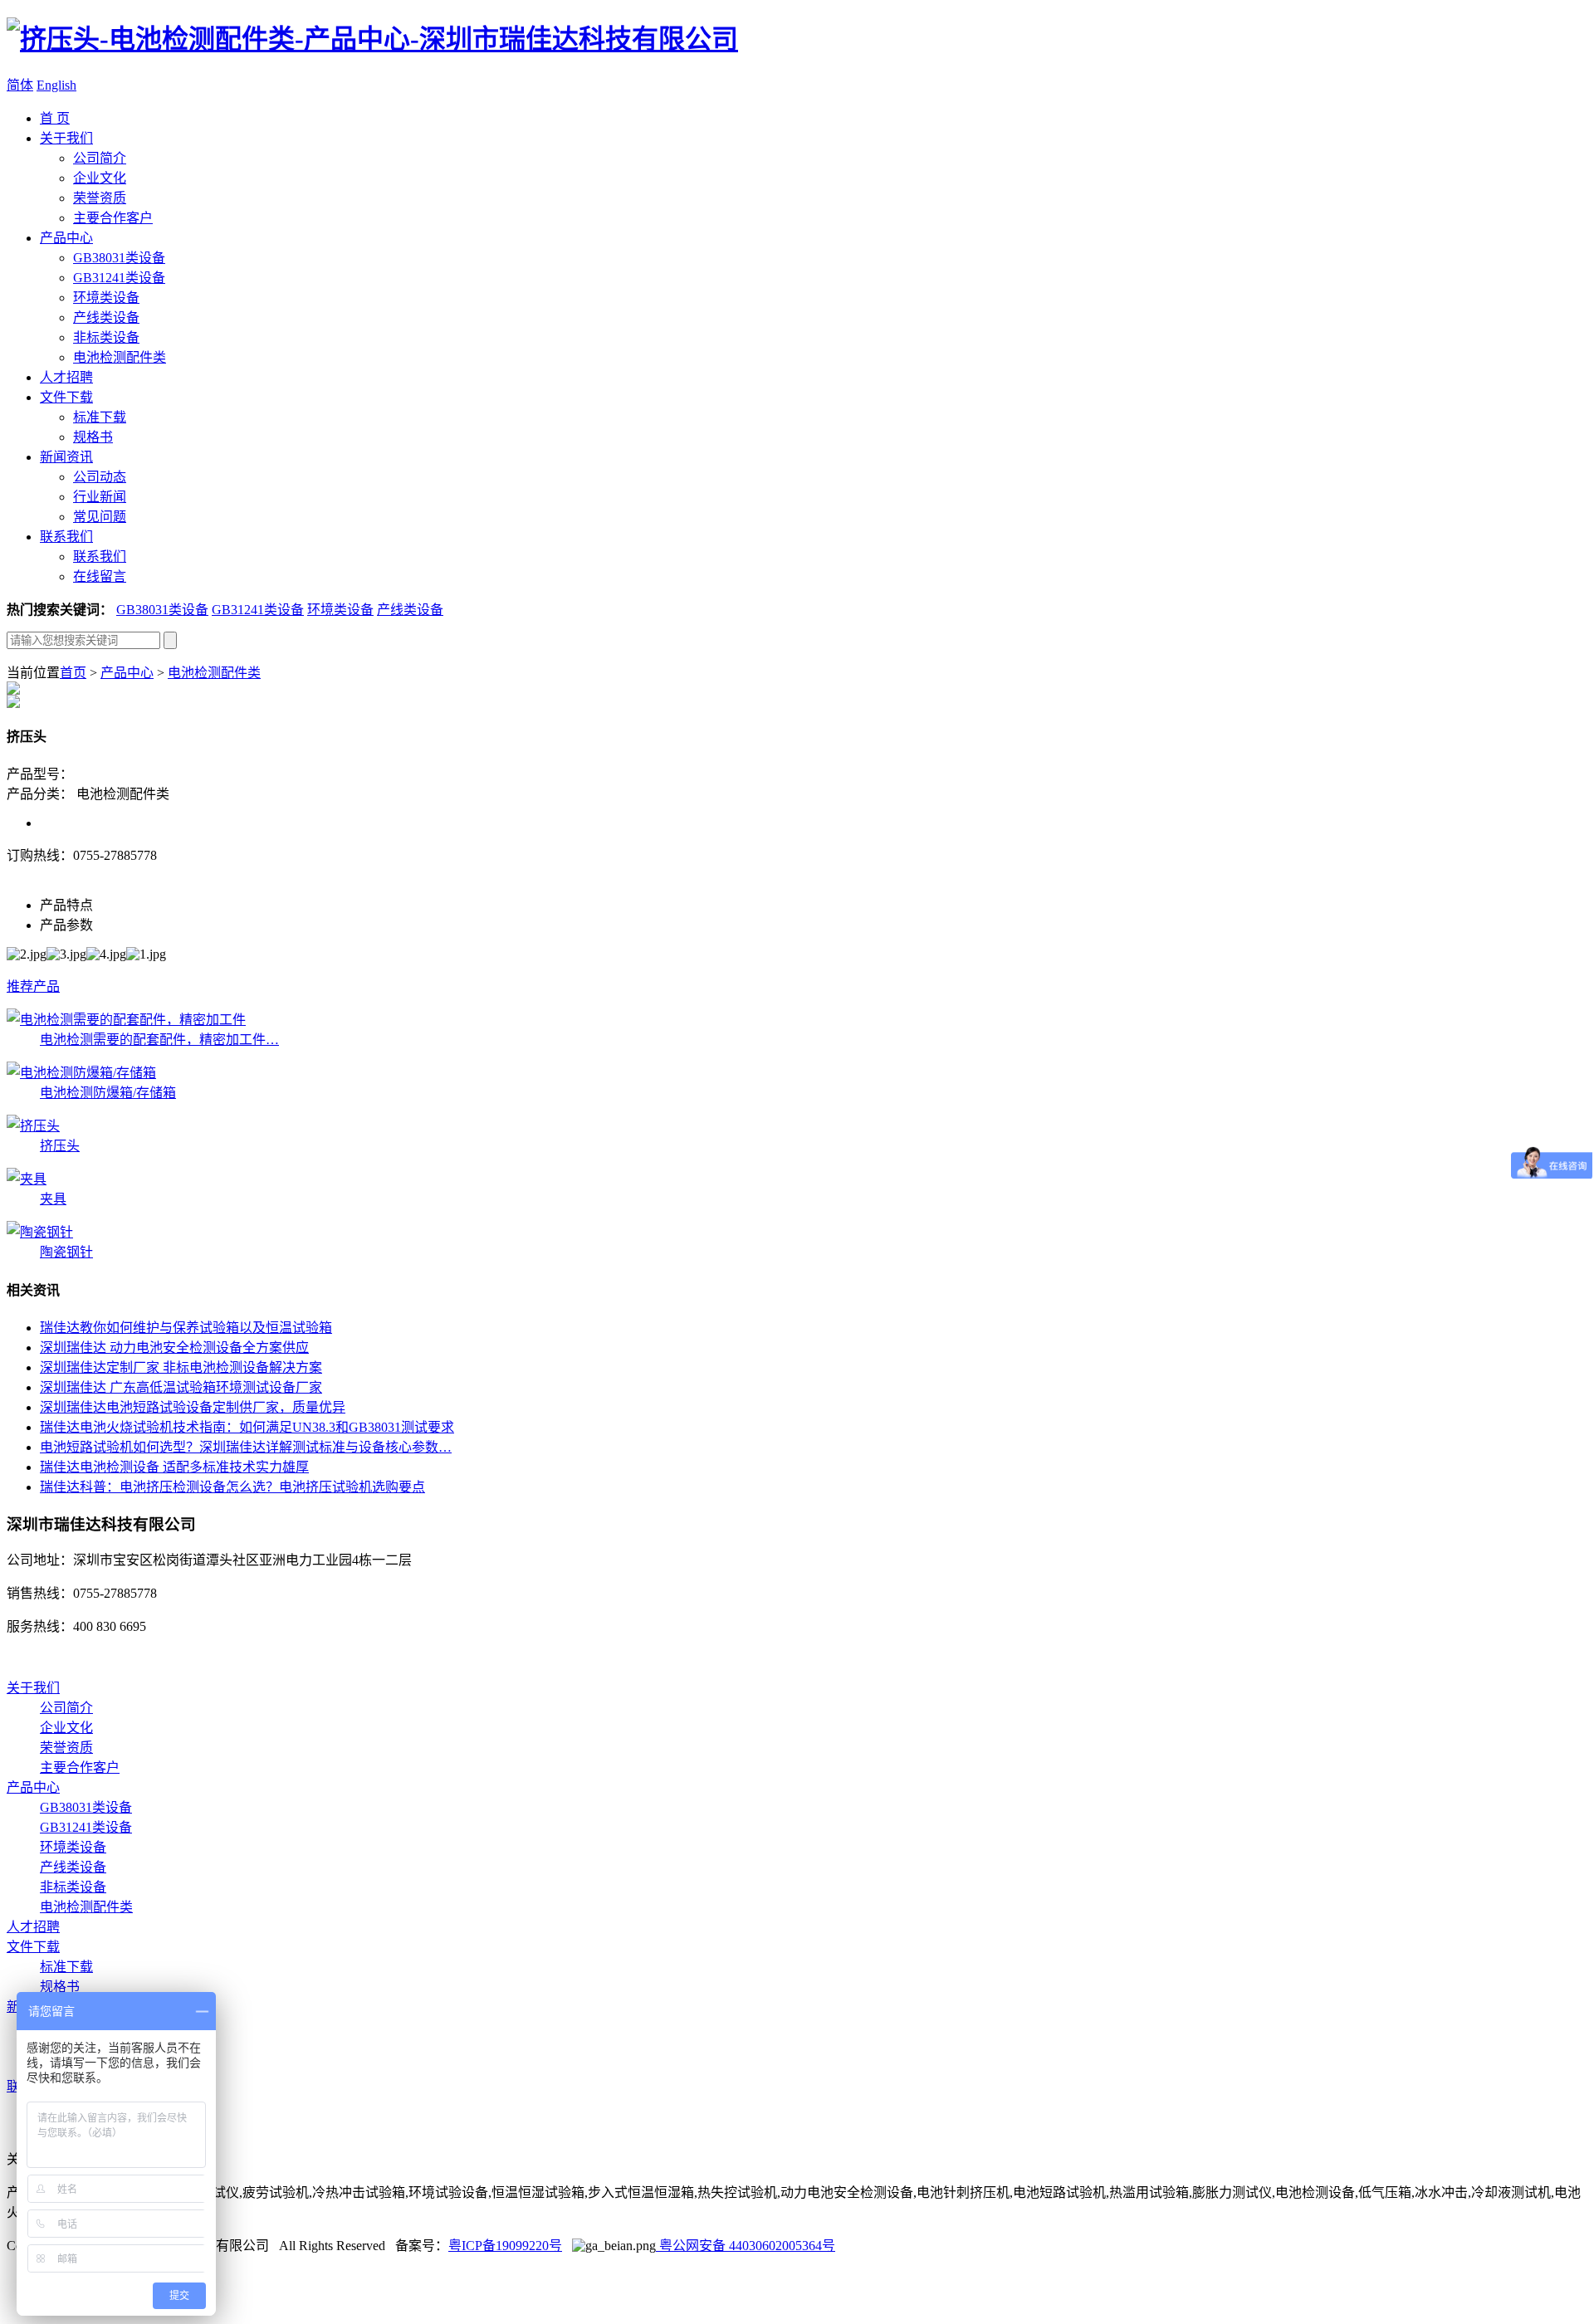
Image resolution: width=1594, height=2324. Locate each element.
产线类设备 (106, 317)
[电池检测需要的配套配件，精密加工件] (126, 1020)
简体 (20, 85)
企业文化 (100, 178)
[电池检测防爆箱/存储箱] (81, 1073)
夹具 (53, 1199)
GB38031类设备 (119, 258)
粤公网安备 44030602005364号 (746, 2246)
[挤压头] (33, 1126)
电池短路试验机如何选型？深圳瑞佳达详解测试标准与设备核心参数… (246, 1447)
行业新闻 (100, 497)
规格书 (93, 437)
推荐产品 (33, 986)
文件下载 (66, 397)
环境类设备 (106, 298)
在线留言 (100, 576)
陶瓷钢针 (66, 1252)
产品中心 (66, 238)
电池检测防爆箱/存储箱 (108, 1093)
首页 (73, 673)
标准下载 (100, 417)
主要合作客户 (113, 218)
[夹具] (27, 1179)
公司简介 (100, 158)
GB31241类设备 (119, 278)
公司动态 (100, 477)
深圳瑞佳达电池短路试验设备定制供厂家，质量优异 (193, 1407)
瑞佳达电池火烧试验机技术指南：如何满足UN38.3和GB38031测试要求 (247, 1427)
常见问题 (100, 517)
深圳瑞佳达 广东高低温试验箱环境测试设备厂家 (181, 1387)
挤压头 (60, 1146)
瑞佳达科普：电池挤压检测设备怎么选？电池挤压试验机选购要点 (232, 1487)
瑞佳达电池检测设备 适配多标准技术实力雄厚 (174, 1467)
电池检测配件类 (120, 357)
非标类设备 (106, 337)
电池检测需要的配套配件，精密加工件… (159, 1040)
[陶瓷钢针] (40, 1232)
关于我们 (66, 138)
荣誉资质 (100, 198)
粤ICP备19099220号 (505, 2246)
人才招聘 (66, 377)
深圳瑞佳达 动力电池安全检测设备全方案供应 (174, 1348)
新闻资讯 (66, 457)
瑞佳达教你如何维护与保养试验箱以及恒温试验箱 (186, 1328)
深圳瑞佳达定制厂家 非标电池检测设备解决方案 (181, 1367)
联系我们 (66, 537)
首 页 (55, 118)
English (56, 85)
